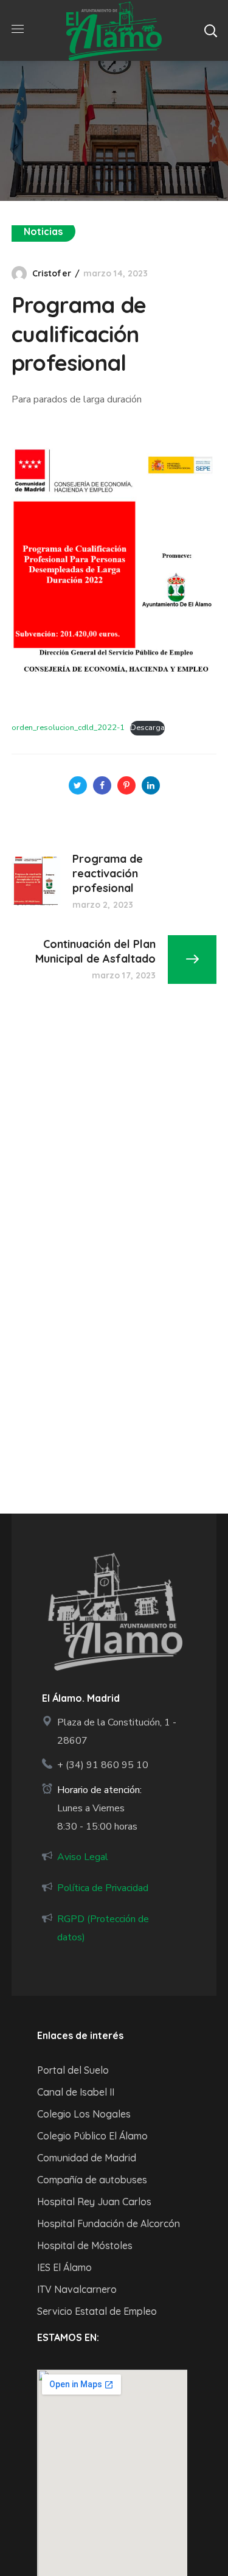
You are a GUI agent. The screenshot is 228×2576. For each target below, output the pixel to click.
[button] (210, 30)
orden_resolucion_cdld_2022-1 (68, 728)
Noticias (43, 231)
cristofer (52, 273)
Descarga (147, 728)
